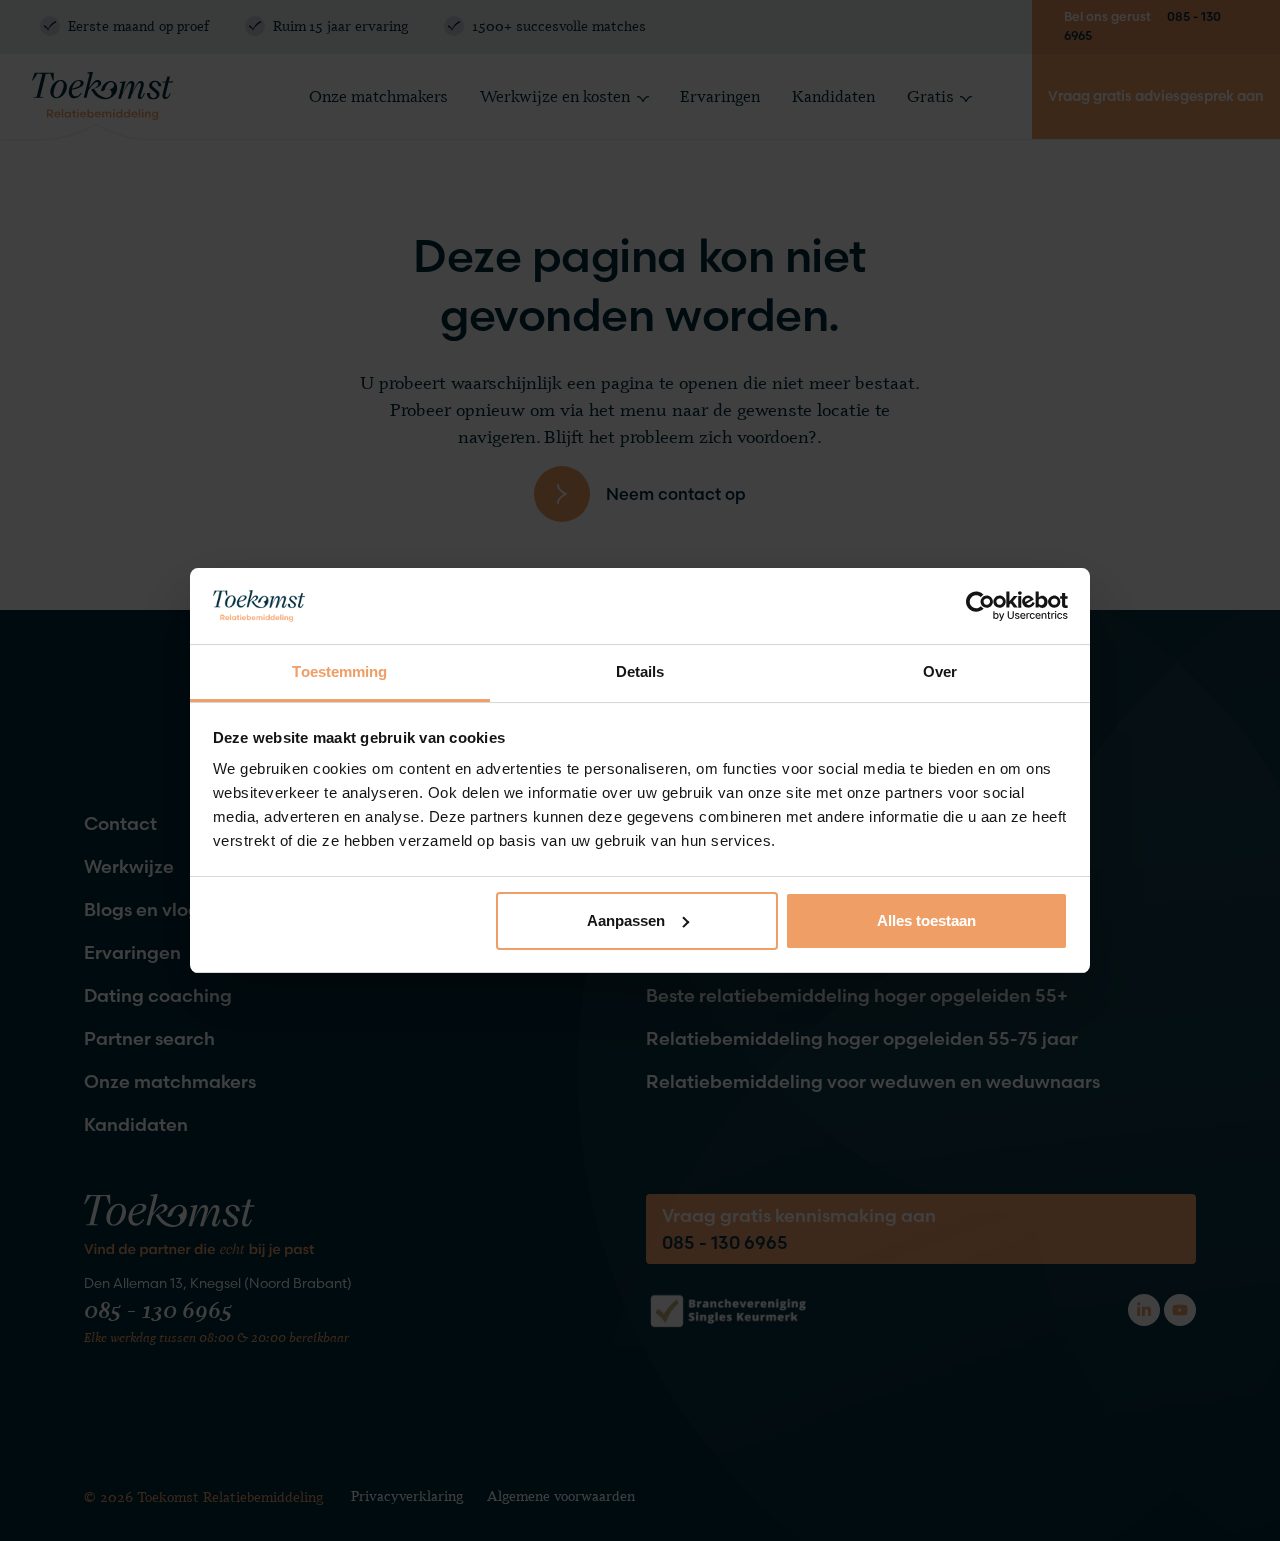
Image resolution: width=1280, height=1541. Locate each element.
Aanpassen (626, 920)
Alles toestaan (926, 920)
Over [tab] (940, 671)
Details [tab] (640, 671)
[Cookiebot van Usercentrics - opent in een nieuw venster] (980, 606)
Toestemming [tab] (339, 671)
